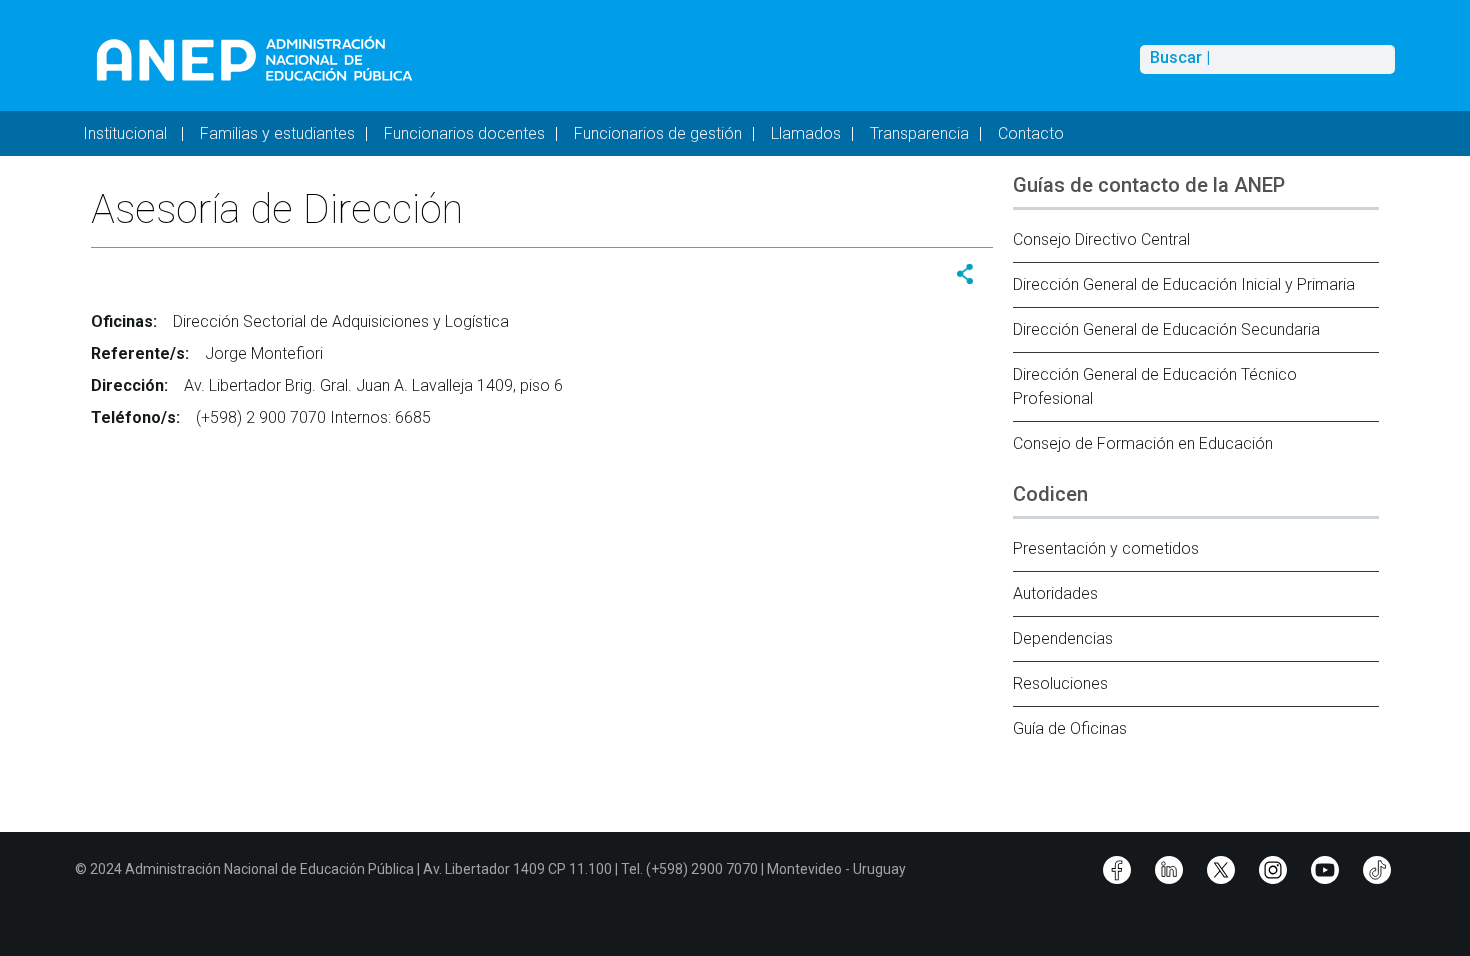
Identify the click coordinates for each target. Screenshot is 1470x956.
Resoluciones (1060, 683)
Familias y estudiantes (277, 133)
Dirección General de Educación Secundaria (1166, 329)
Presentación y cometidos (1106, 548)
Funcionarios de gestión (658, 133)
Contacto (1031, 133)
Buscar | (1180, 58)
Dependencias (1063, 638)
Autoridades (1055, 593)
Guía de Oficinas (1070, 728)
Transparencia (919, 133)
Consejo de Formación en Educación (1143, 443)
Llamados (806, 133)
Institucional (127, 133)
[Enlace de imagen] (253, 58)
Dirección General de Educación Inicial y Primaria (1184, 284)
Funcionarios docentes (464, 133)
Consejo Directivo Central (1101, 239)
